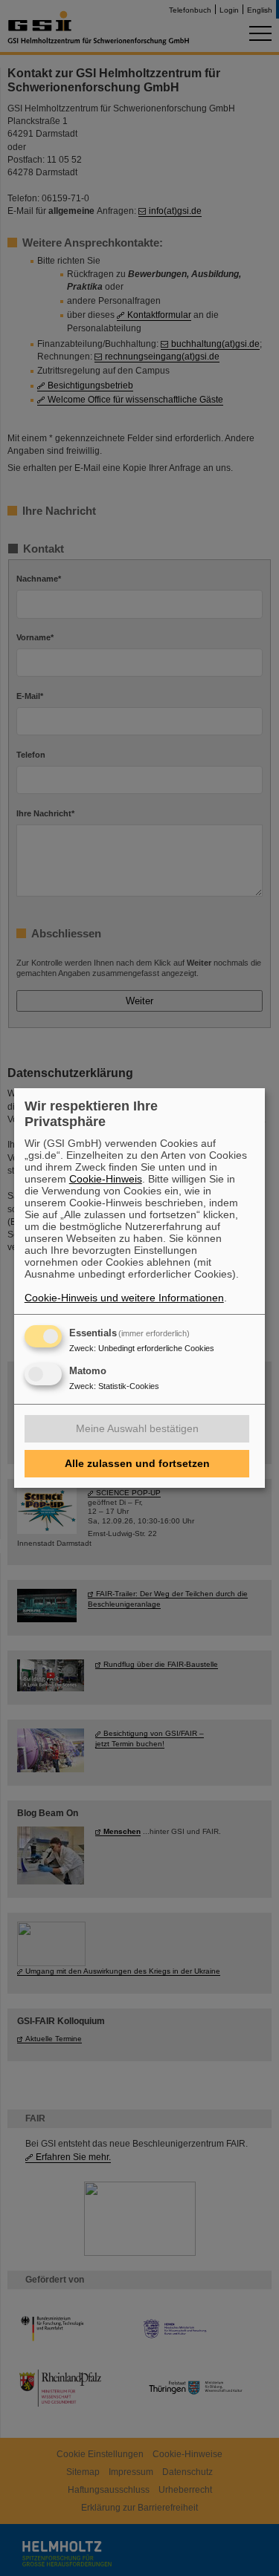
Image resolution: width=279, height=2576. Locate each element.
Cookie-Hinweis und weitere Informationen (124, 1298)
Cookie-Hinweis (106, 1179)
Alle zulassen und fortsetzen (137, 1463)
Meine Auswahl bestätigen (137, 1428)
